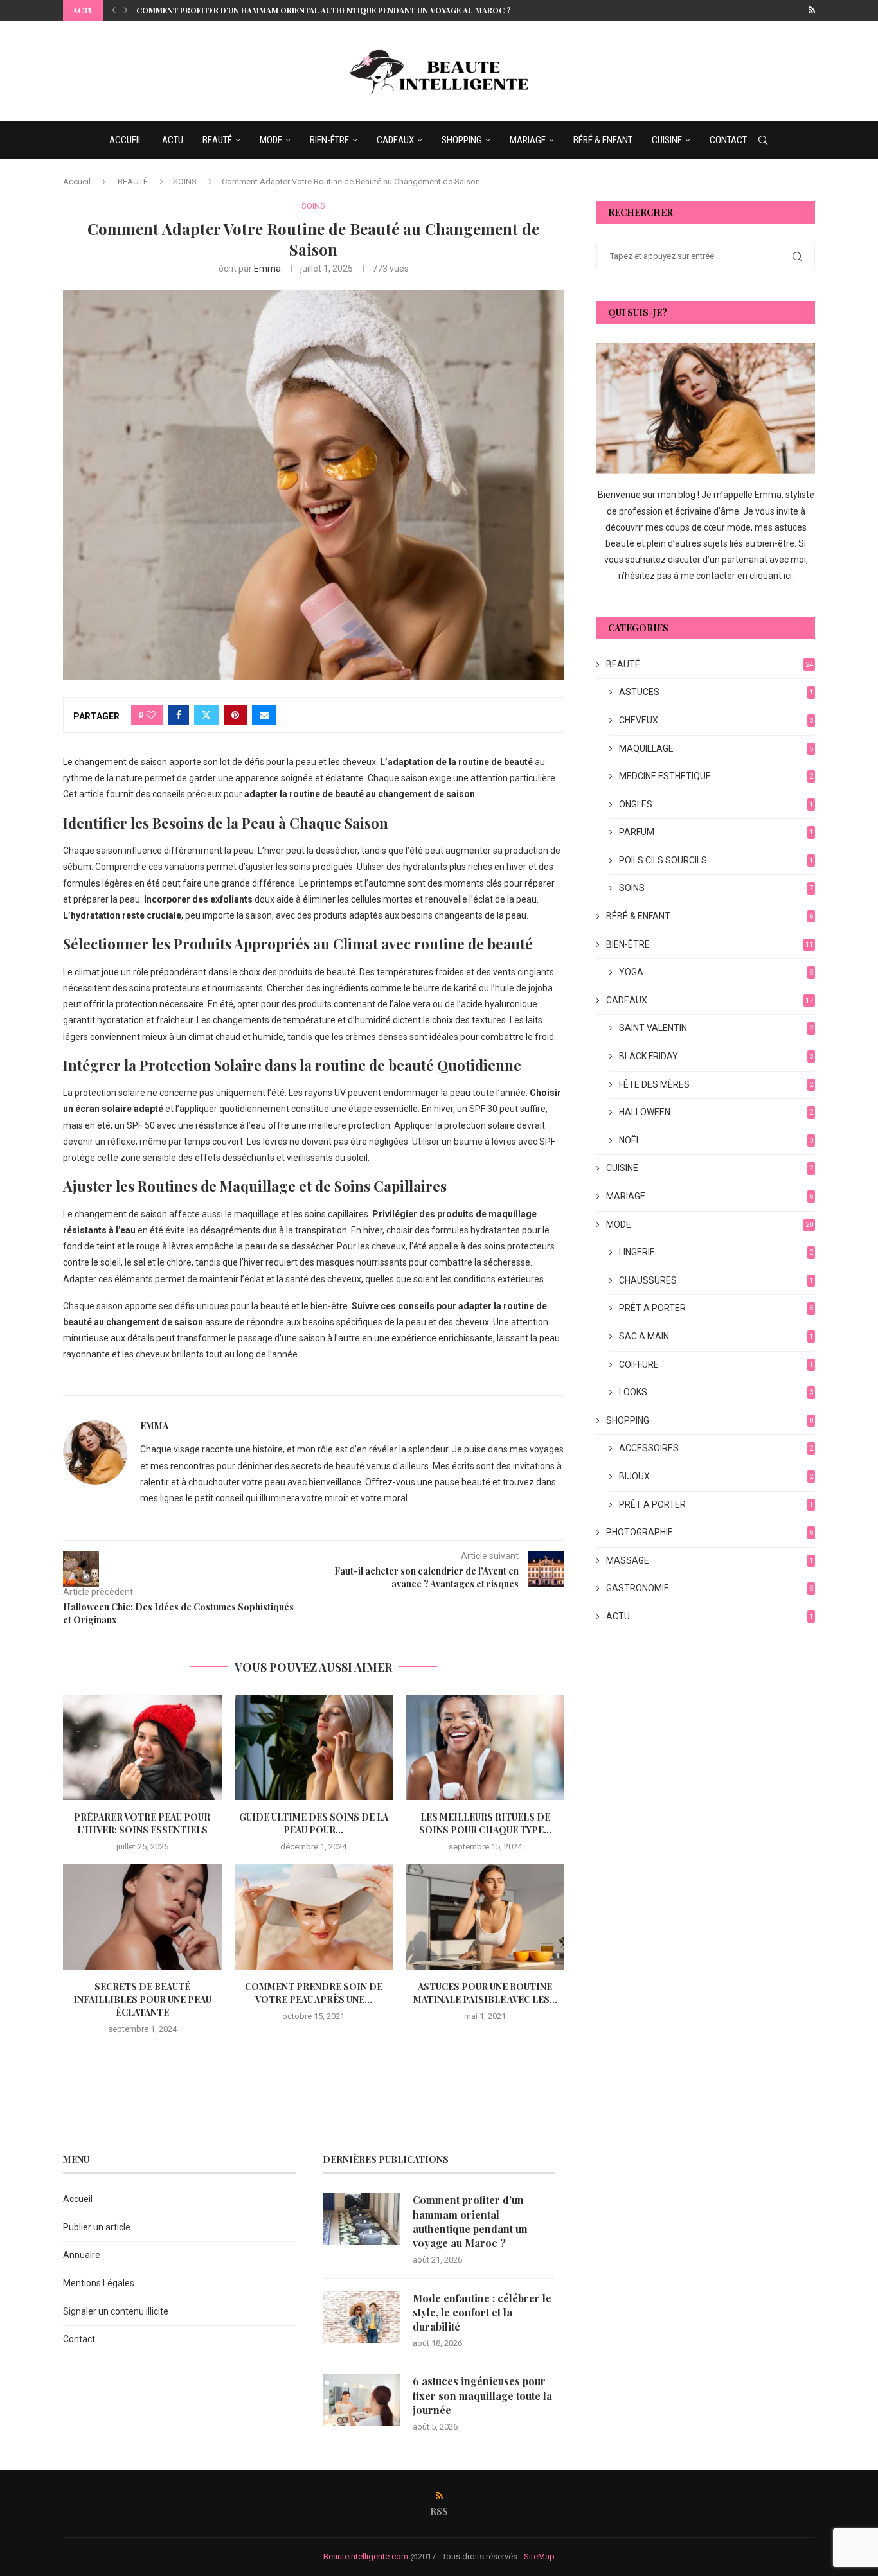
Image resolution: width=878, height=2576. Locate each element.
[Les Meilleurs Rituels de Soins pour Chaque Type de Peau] (485, 1747)
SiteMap (539, 2556)
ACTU (173, 140)
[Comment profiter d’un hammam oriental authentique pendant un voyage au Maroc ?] (361, 2219)
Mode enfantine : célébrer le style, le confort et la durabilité (482, 2313)
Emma (267, 269)
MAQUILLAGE (716, 748)
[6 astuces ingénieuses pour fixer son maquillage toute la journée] (361, 2400)
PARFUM (716, 832)
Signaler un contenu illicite (116, 2311)
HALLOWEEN (716, 1112)
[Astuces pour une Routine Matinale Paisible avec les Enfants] (485, 1917)
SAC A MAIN (716, 1336)
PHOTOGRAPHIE (710, 1532)
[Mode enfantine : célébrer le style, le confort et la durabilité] (361, 2317)
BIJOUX (716, 1476)
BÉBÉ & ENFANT (603, 140)
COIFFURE (716, 1364)
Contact (79, 2339)
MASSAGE (710, 1560)
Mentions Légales (99, 2283)
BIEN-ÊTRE (329, 140)
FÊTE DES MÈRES (716, 1084)
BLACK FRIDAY (716, 1056)
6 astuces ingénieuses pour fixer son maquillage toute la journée (482, 2395)
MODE (271, 140)
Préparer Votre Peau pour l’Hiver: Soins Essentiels (142, 1823)
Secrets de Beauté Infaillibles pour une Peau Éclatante (142, 1999)
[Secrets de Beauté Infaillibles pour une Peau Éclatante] (142, 1917)
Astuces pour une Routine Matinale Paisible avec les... (485, 1993)
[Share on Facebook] (179, 715)
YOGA (716, 972)
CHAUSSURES (716, 1280)
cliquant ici (771, 576)
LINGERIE (716, 1252)
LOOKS (716, 1392)
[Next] (126, 10)
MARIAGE (528, 140)
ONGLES (716, 804)
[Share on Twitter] (206, 715)
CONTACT (728, 140)
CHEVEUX (716, 720)
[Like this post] (151, 715)
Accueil (77, 181)
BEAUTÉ (217, 140)
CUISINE (667, 140)
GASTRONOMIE (710, 1588)
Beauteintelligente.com (366, 2556)
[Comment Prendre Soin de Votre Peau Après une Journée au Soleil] (314, 1917)
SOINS (185, 181)
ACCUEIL (126, 140)
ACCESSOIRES (716, 1448)
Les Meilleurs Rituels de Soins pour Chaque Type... (485, 1823)
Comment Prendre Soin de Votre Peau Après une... (314, 1993)
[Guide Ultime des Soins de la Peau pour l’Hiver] (314, 1747)
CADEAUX (395, 140)
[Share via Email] (264, 715)
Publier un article (97, 2227)
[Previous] (114, 10)
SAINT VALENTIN (716, 1028)
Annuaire (82, 2255)
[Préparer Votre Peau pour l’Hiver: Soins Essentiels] (142, 1747)
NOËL (716, 1140)
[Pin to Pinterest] (235, 715)
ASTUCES (716, 692)
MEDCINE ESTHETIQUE (716, 776)
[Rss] (812, 10)
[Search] (763, 140)
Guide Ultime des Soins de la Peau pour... (314, 1823)
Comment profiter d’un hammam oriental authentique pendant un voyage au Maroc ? (324, 10)
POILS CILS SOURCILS (716, 860)
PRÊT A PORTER (716, 1308)
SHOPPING (462, 140)
